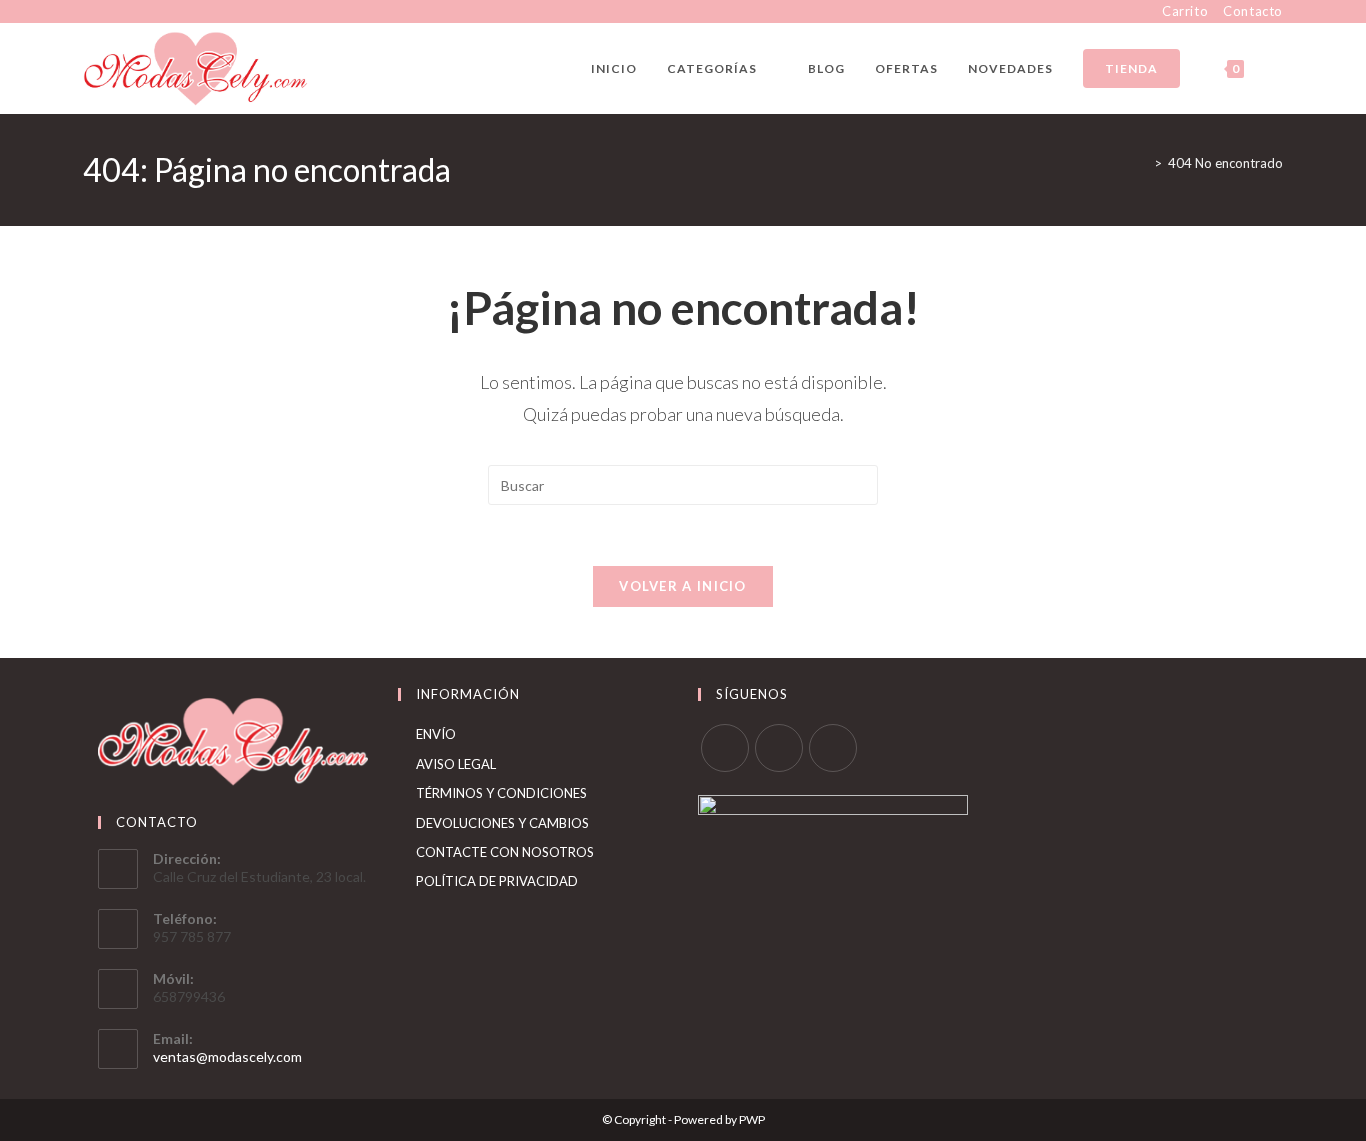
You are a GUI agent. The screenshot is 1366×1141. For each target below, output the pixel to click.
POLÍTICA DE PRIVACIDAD (497, 881)
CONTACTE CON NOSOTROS (505, 852)
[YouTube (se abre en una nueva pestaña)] (134, 12)
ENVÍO (436, 734)
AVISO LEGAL (456, 764)
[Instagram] (779, 748)
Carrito (1185, 11)
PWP (752, 1119)
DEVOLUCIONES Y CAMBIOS (502, 823)
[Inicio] (1143, 163)
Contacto (1253, 11)
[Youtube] (833, 748)
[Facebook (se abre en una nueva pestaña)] (91, 12)
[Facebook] (725, 748)
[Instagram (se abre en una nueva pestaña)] (111, 12)
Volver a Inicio (683, 586)
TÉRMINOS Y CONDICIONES (501, 793)
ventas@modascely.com (227, 1056)
